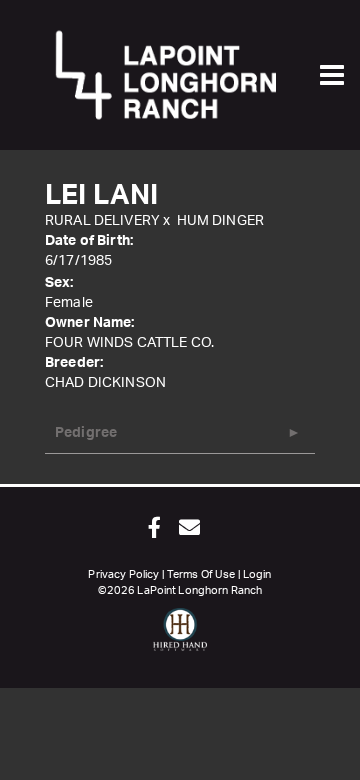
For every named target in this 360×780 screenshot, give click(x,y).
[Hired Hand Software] (180, 638)
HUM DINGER (220, 221)
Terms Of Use (201, 574)
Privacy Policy (123, 574)
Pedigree (86, 433)
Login (257, 574)
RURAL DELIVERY (102, 221)
